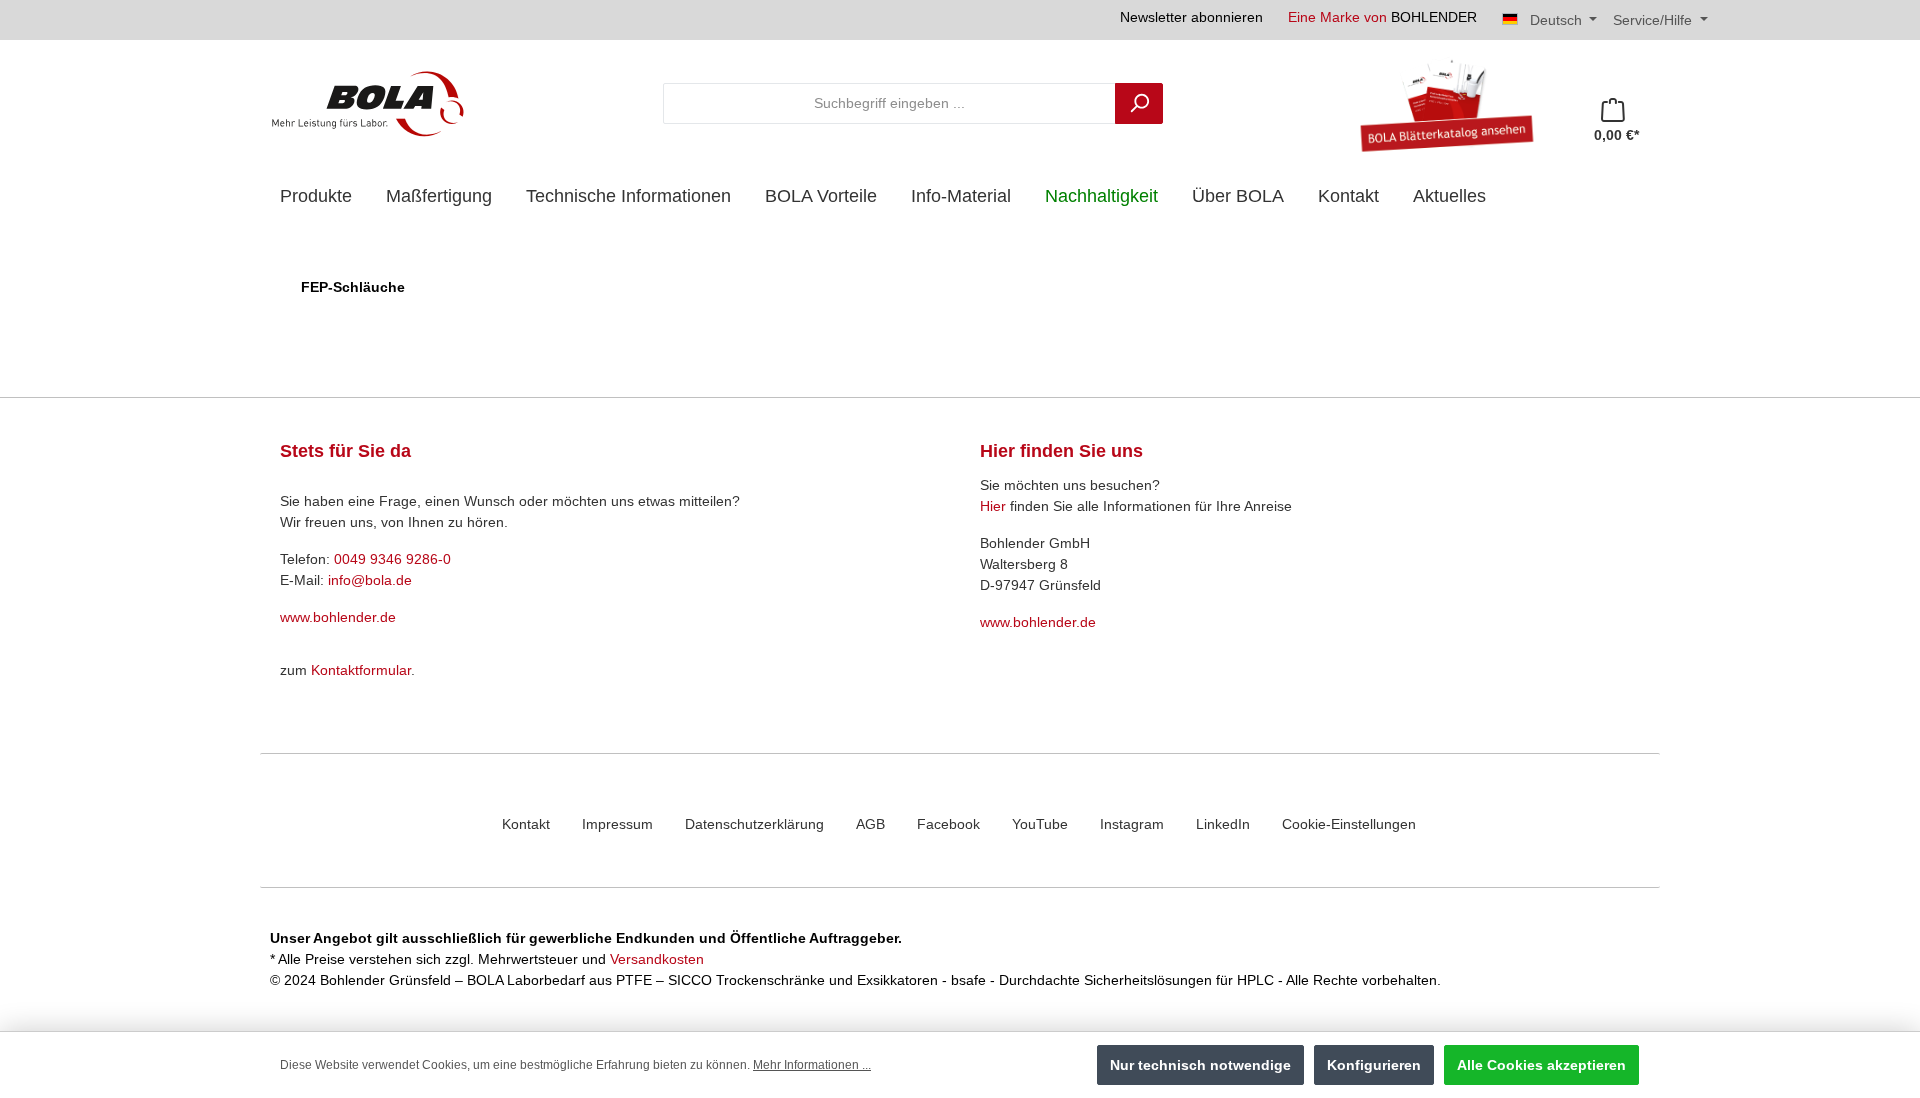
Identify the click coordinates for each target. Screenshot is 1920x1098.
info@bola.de (370, 580)
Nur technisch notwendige (1200, 1065)
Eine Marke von (1382, 17)
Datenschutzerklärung (754, 824)
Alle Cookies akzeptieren (1541, 1065)
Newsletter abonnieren (1191, 17)
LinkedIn (1223, 824)
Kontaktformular (361, 670)
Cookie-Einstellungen (1349, 824)
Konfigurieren (1374, 1065)
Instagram (1132, 824)
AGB (870, 824)
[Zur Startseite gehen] (368, 103)
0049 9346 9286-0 (392, 559)
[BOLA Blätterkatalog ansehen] (1439, 103)
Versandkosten (657, 959)
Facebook (948, 824)
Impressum (617, 824)
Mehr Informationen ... (812, 1065)
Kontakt (526, 824)
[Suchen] (1139, 103)
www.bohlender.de (338, 617)
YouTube (1040, 824)
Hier (993, 506)
